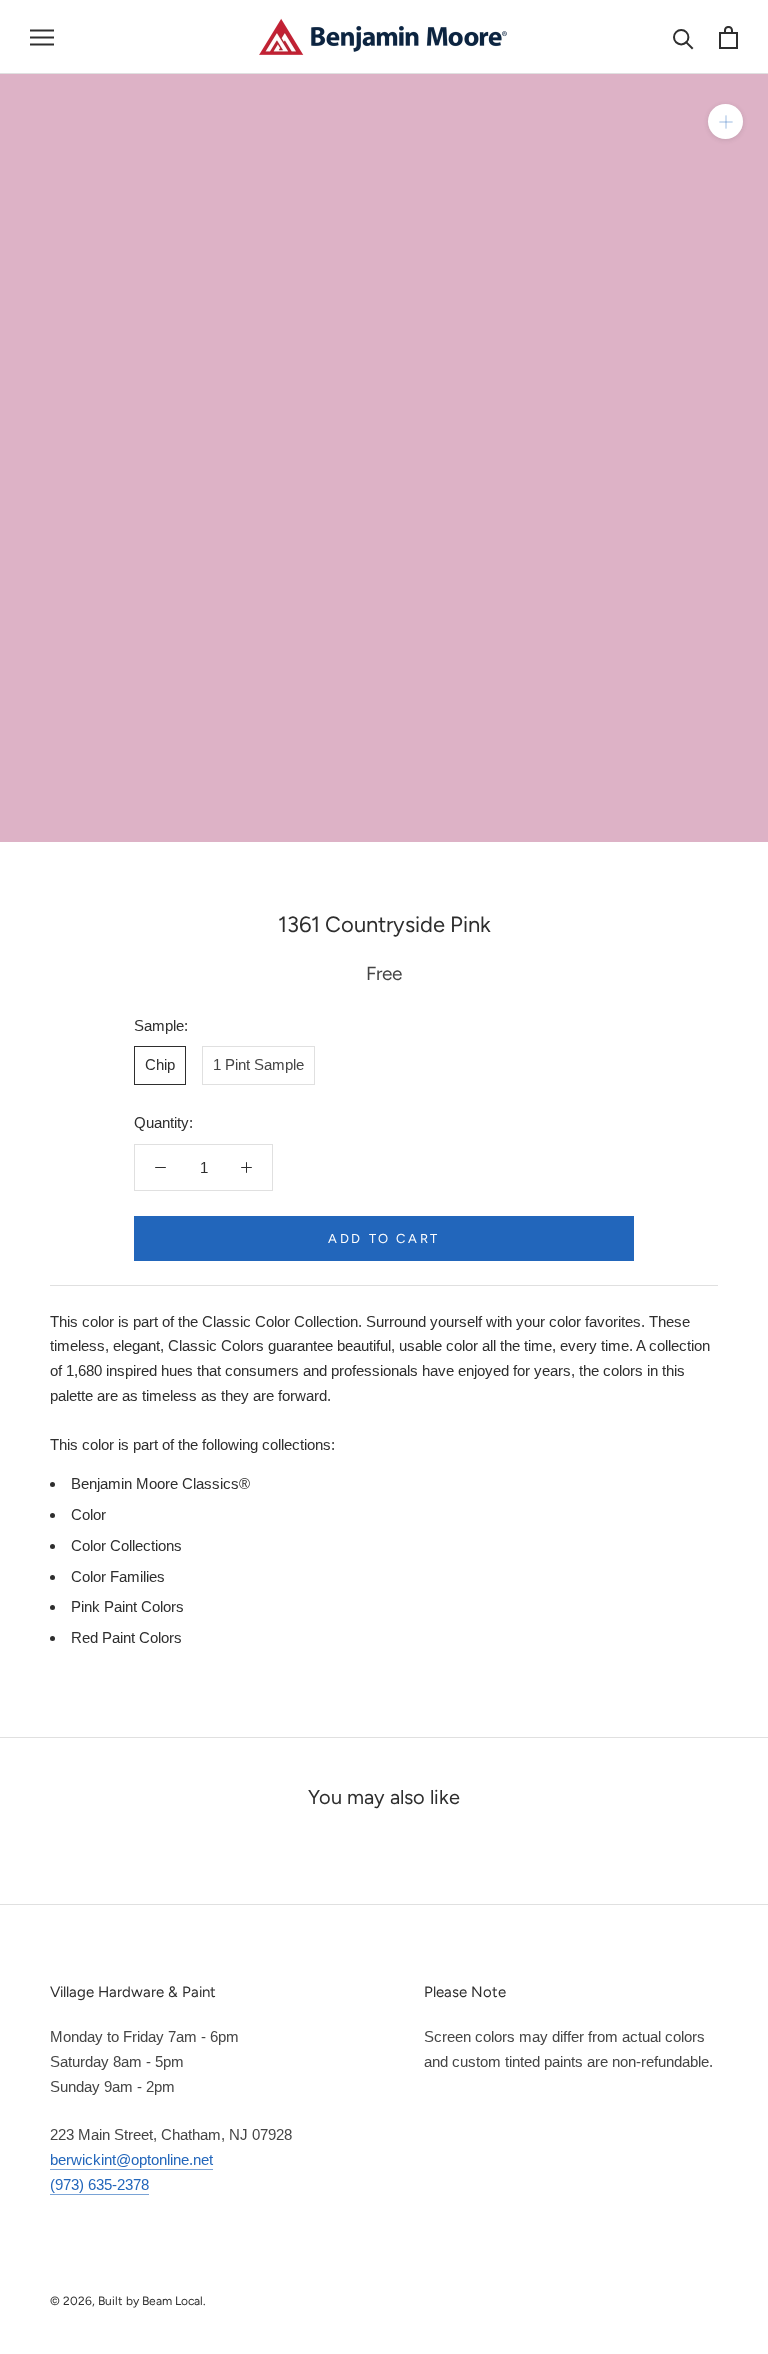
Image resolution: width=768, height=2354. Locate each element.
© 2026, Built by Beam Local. (128, 2301)
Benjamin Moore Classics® (160, 1483)
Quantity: (163, 1122)
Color (88, 1514)
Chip (160, 1064)
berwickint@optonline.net (131, 2159)
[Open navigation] (42, 37)
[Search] (683, 37)
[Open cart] (728, 37)
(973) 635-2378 (99, 2184)
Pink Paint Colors (127, 1606)
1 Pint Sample (258, 1064)
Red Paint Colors (126, 1637)
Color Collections (126, 1545)
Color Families (118, 1576)
